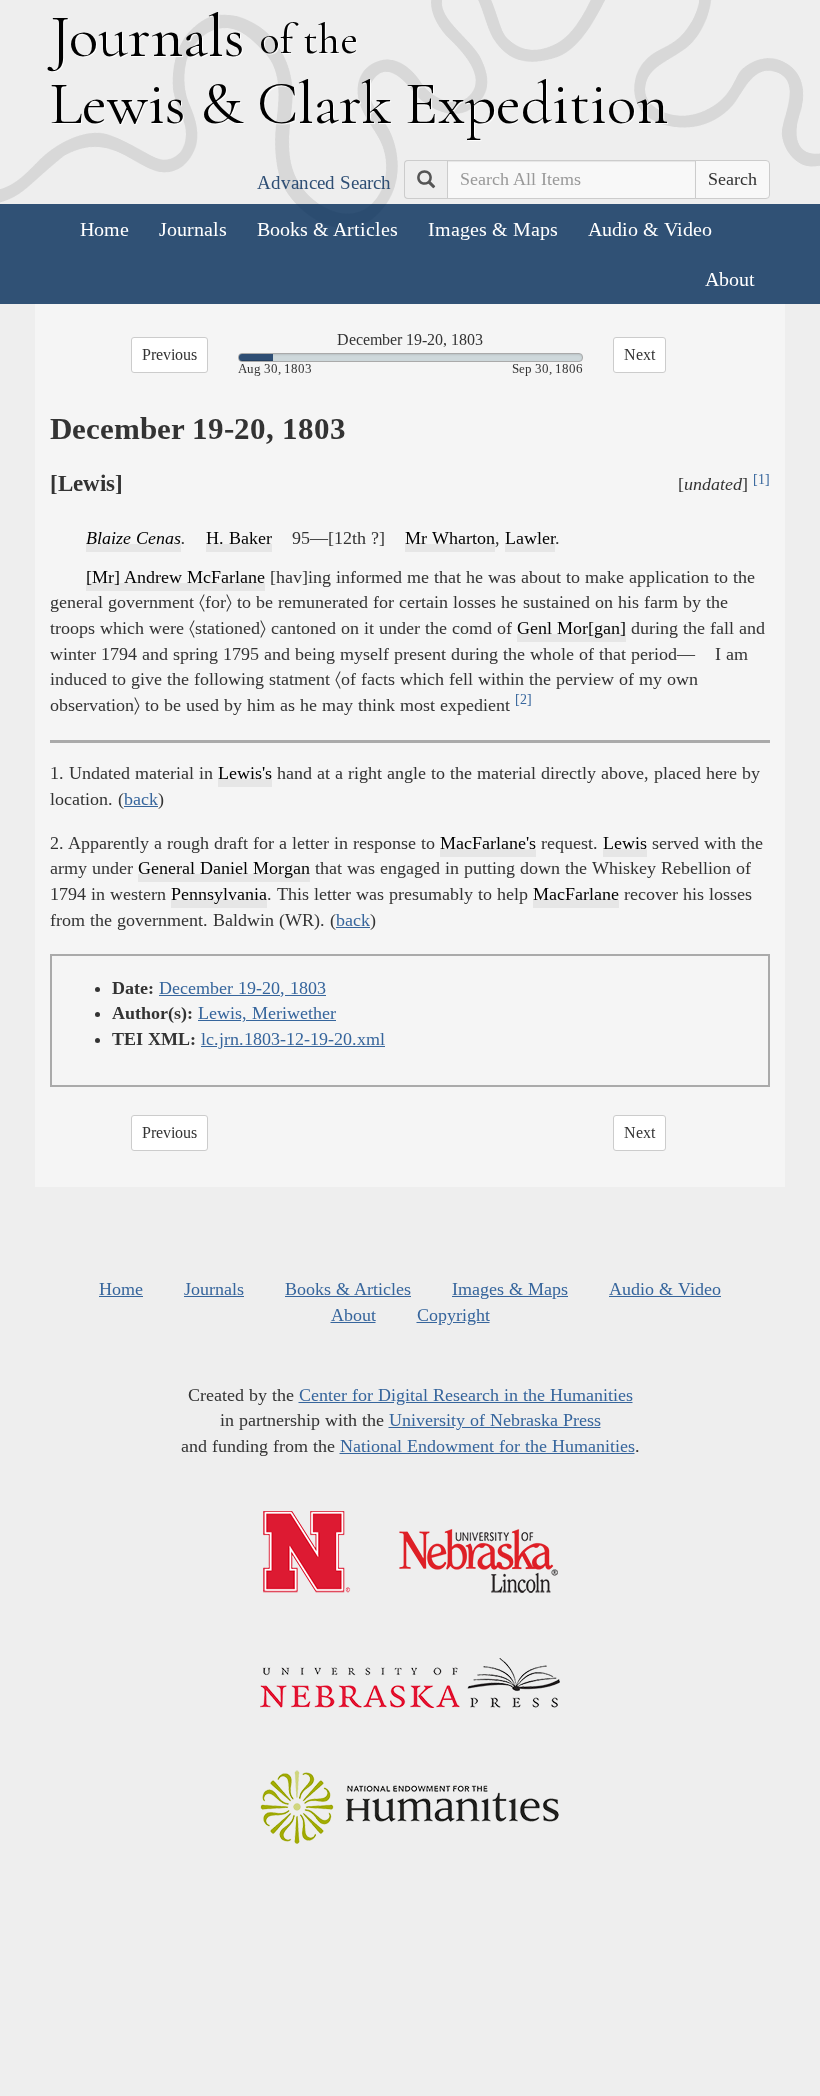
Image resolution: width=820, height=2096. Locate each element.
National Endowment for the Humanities (487, 1446)
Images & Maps (493, 229)
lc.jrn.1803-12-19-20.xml (293, 1039)
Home (104, 229)
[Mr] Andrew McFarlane (175, 577)
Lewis (625, 843)
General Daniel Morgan (224, 868)
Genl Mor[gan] (571, 628)
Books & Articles (327, 229)
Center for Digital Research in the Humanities (466, 1395)
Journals (193, 229)
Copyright (453, 1315)
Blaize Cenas (133, 538)
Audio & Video (650, 229)
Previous (169, 354)
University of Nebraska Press (495, 1420)
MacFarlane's (488, 843)
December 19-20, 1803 (242, 988)
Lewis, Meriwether (267, 1013)
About (730, 279)
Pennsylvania (219, 894)
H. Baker (239, 538)
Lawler (530, 538)
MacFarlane (576, 894)
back (141, 799)
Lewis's (245, 773)
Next (639, 354)
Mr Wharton (450, 538)
